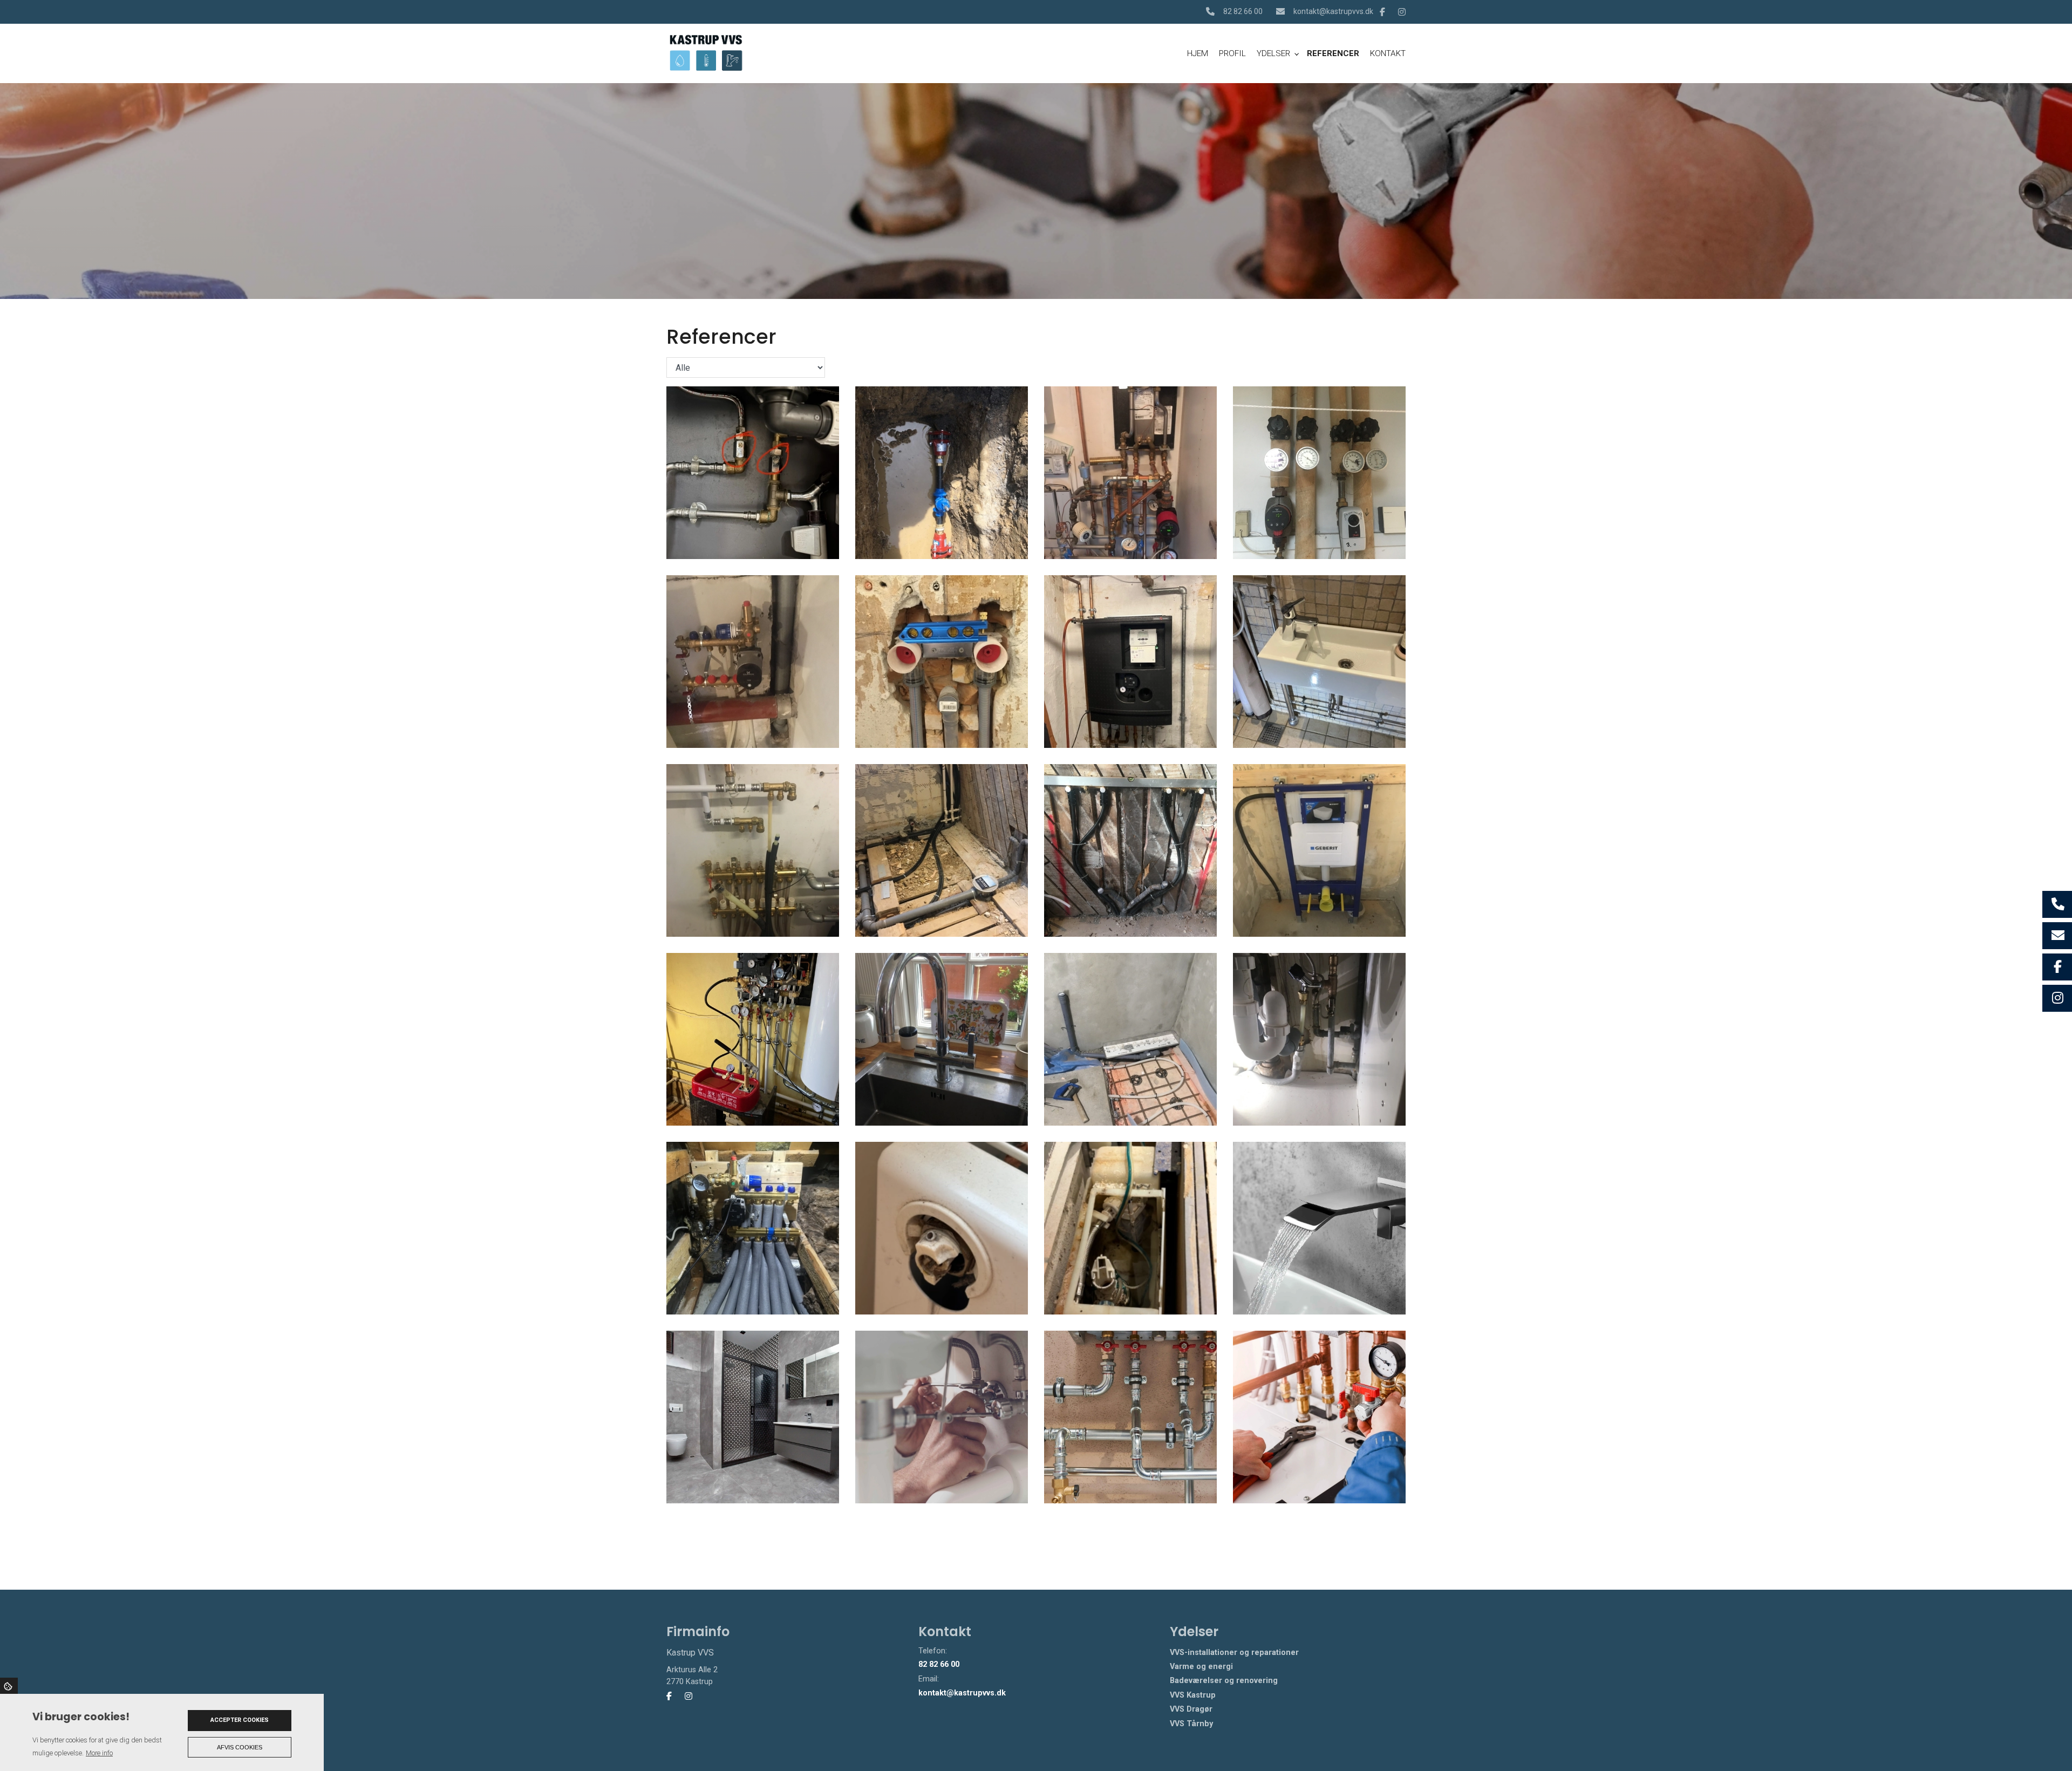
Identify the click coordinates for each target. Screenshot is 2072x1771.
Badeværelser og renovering (1224, 1681)
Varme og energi (1201, 1667)
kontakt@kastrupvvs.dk (1333, 11)
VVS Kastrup (1193, 1695)
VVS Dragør (1191, 1709)
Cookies (9, 1686)
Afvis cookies (240, 1747)
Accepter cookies (240, 1720)
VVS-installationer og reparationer (1234, 1653)
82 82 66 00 (1243, 11)
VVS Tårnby (1191, 1724)
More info (99, 1753)
